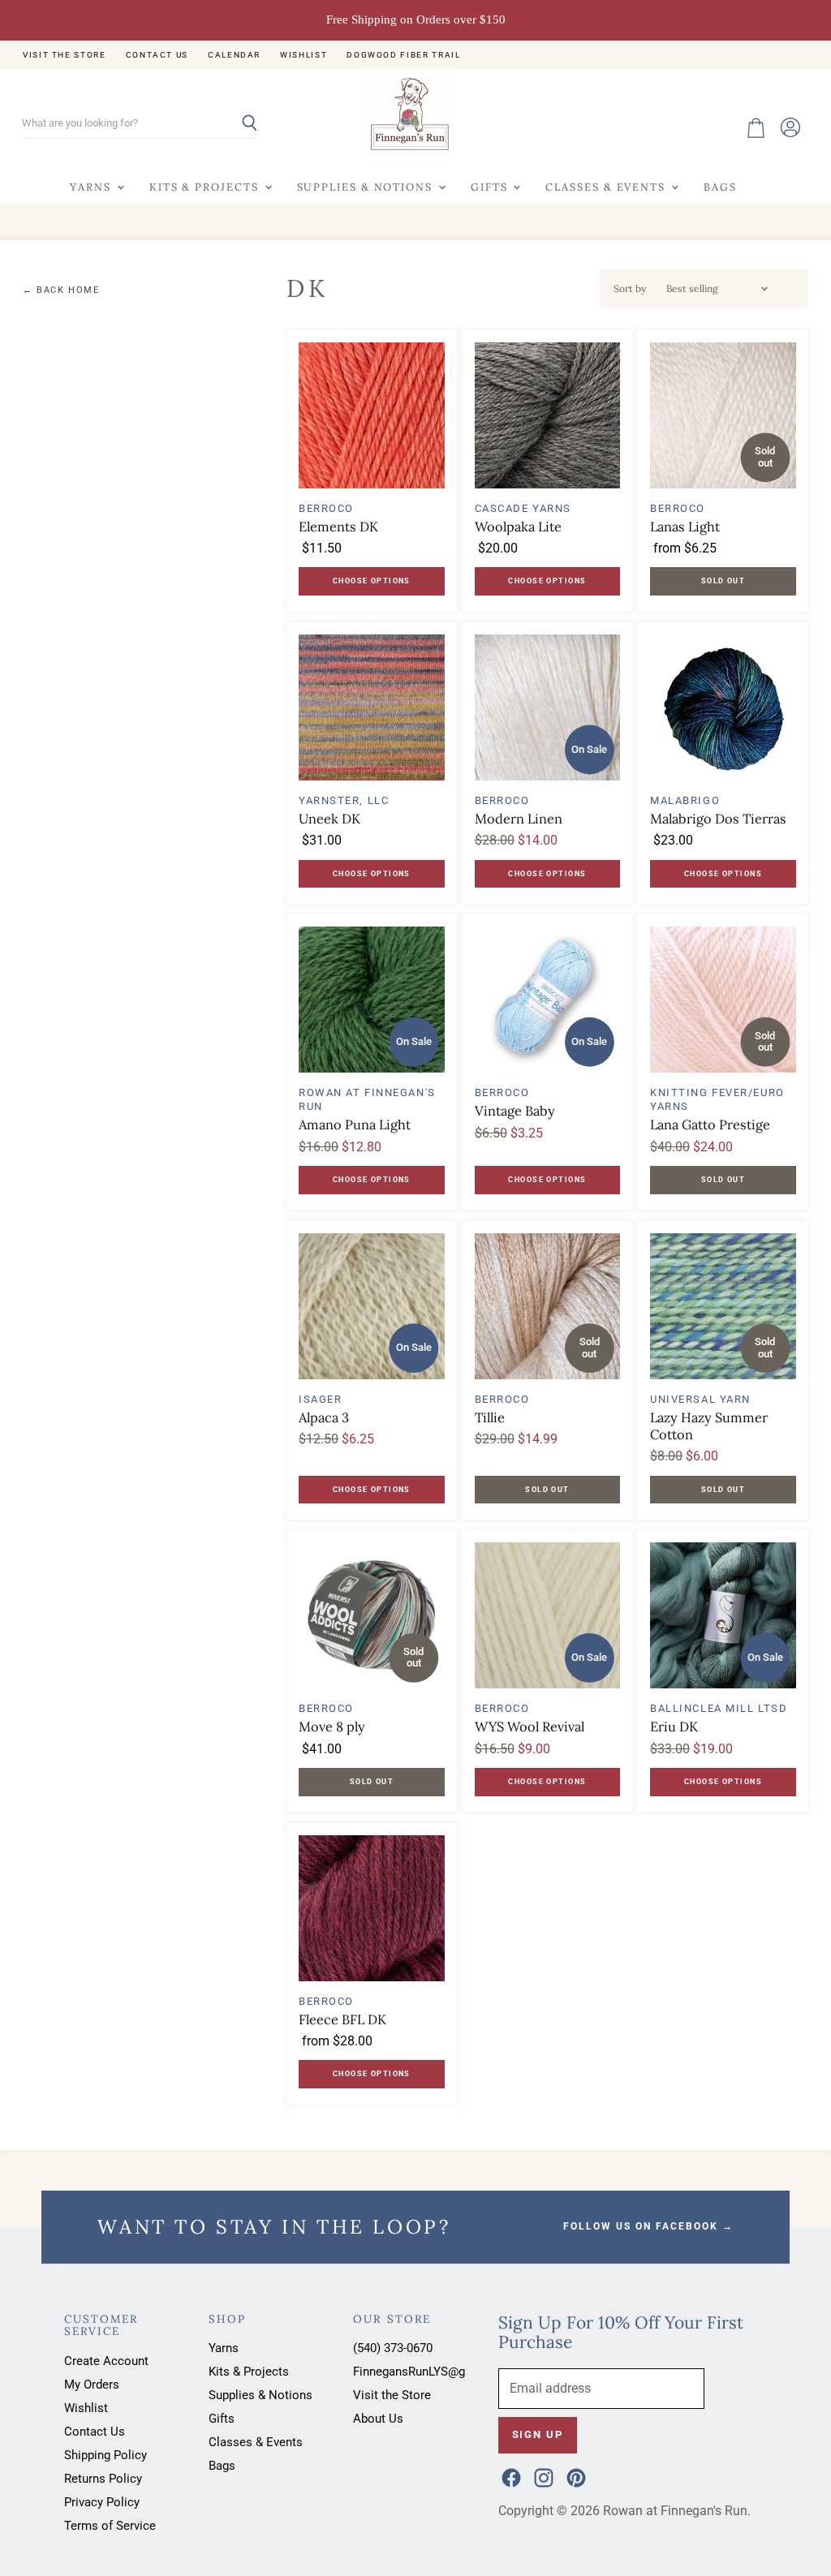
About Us (378, 2419)
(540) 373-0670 (393, 2348)
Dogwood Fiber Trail (403, 55)
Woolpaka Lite (518, 527)
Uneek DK (329, 819)
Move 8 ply (332, 1727)
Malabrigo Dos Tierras (718, 819)
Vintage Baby (515, 1111)
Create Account (106, 2361)
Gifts (491, 187)
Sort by (630, 289)
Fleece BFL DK (342, 2019)
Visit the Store (65, 55)
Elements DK (338, 527)
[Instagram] (542, 2476)
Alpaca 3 (324, 1417)
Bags (720, 187)
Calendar (234, 55)
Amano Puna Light (355, 1125)
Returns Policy (103, 2479)
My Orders (92, 2385)
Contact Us (157, 55)
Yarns (92, 187)
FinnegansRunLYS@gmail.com (435, 2372)
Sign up (538, 2434)
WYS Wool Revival (530, 1727)
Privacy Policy (102, 2502)
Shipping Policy (105, 2455)
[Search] (236, 124)
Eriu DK (674, 1727)
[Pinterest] (575, 2476)
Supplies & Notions (367, 187)
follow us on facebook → (648, 2226)
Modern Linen (519, 819)
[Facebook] (510, 2476)
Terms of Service (110, 2526)
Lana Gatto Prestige (710, 1125)
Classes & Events (607, 187)
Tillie (490, 1417)
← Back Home (61, 290)
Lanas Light (685, 527)
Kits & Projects (206, 187)
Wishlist (304, 55)
